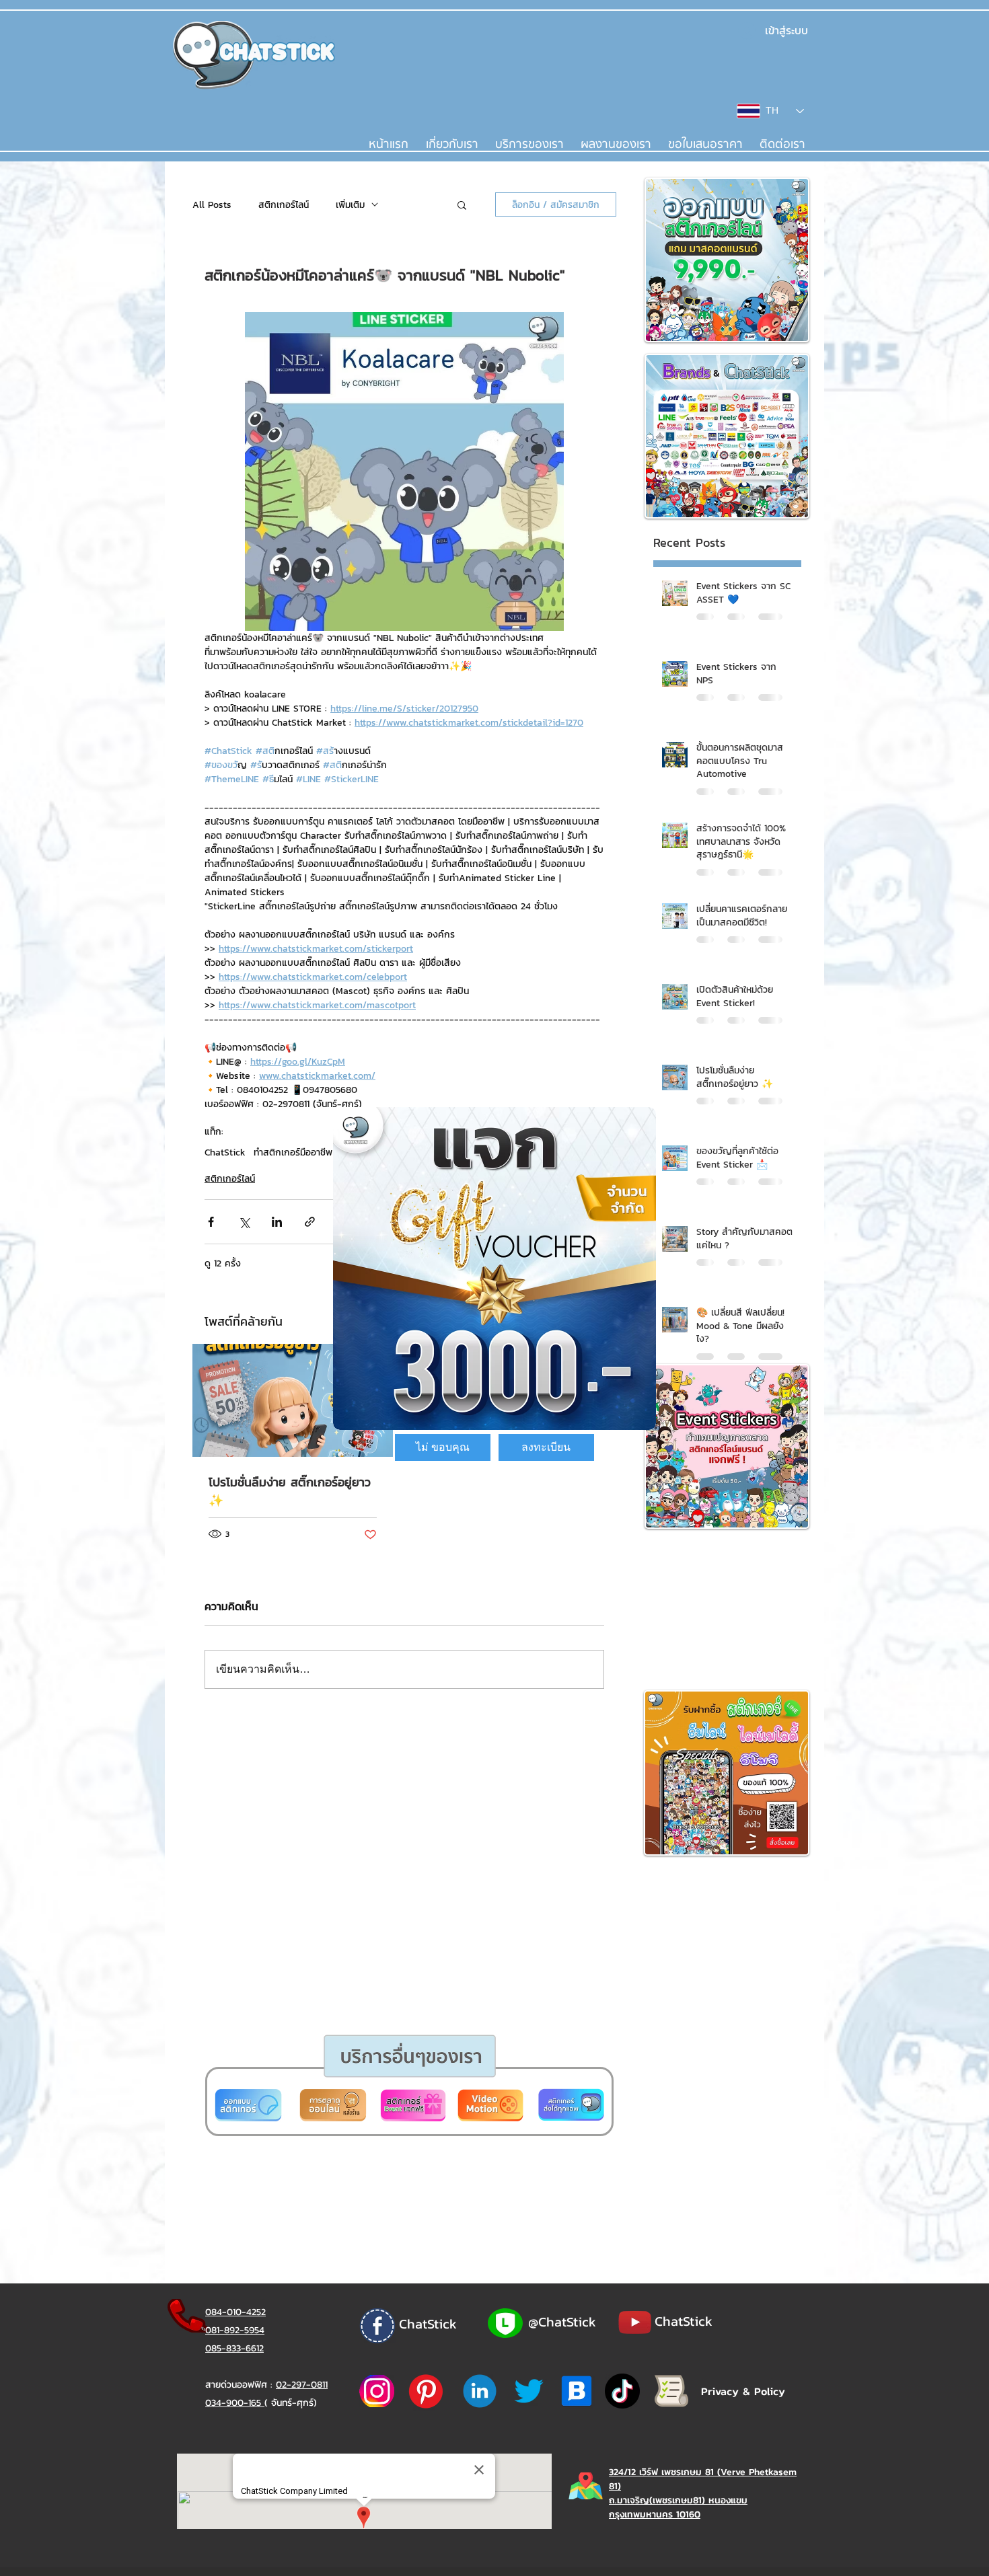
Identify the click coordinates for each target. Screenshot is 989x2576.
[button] (443, 1447)
